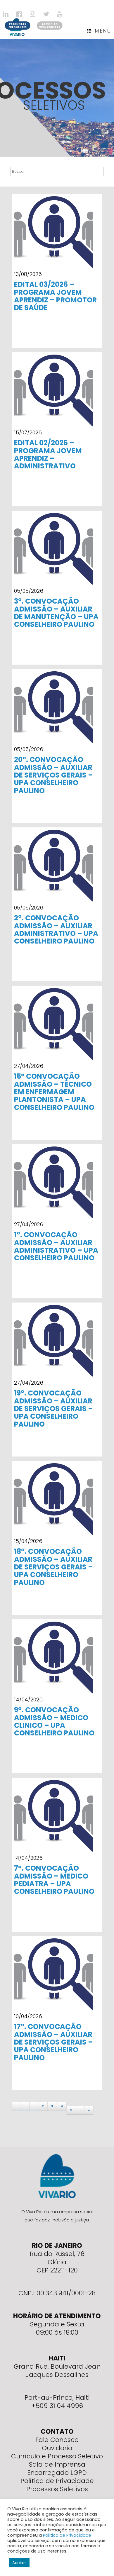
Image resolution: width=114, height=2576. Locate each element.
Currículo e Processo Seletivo (57, 2456)
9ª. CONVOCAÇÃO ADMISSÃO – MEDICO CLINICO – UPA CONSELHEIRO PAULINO (54, 1721)
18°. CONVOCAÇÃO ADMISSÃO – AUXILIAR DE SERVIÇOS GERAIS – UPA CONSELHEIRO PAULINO (53, 1567)
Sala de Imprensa (57, 2464)
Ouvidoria (57, 2448)
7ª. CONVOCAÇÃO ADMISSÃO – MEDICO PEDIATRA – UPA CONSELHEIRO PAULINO (54, 1880)
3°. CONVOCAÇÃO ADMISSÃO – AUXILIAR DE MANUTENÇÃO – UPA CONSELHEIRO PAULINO (56, 613)
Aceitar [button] (19, 2563)
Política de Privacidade (57, 2481)
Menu (103, 31)
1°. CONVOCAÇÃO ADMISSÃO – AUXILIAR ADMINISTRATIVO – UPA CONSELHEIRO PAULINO (56, 1246)
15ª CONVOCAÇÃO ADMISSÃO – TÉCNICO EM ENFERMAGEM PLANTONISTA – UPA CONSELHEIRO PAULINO (54, 1092)
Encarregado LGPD (57, 2473)
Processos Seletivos (57, 2489)
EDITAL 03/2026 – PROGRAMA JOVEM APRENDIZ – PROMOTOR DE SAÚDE (55, 296)
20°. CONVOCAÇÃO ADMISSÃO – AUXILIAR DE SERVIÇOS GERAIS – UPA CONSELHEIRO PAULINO (53, 775)
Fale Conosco (57, 2440)
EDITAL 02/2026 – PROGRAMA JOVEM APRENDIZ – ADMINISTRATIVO (48, 454)
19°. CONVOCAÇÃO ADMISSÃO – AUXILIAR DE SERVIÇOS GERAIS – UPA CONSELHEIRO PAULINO (53, 1409)
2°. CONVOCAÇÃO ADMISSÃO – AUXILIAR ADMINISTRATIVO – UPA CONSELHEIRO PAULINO (56, 929)
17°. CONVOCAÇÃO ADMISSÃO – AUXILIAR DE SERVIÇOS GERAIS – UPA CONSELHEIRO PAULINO (53, 2042)
